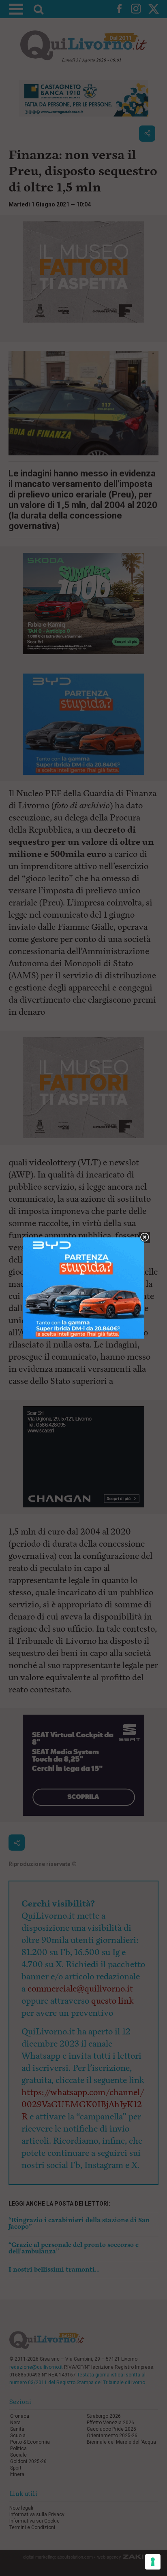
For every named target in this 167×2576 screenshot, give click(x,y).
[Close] (145, 1238)
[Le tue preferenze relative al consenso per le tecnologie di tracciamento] (153, 2562)
